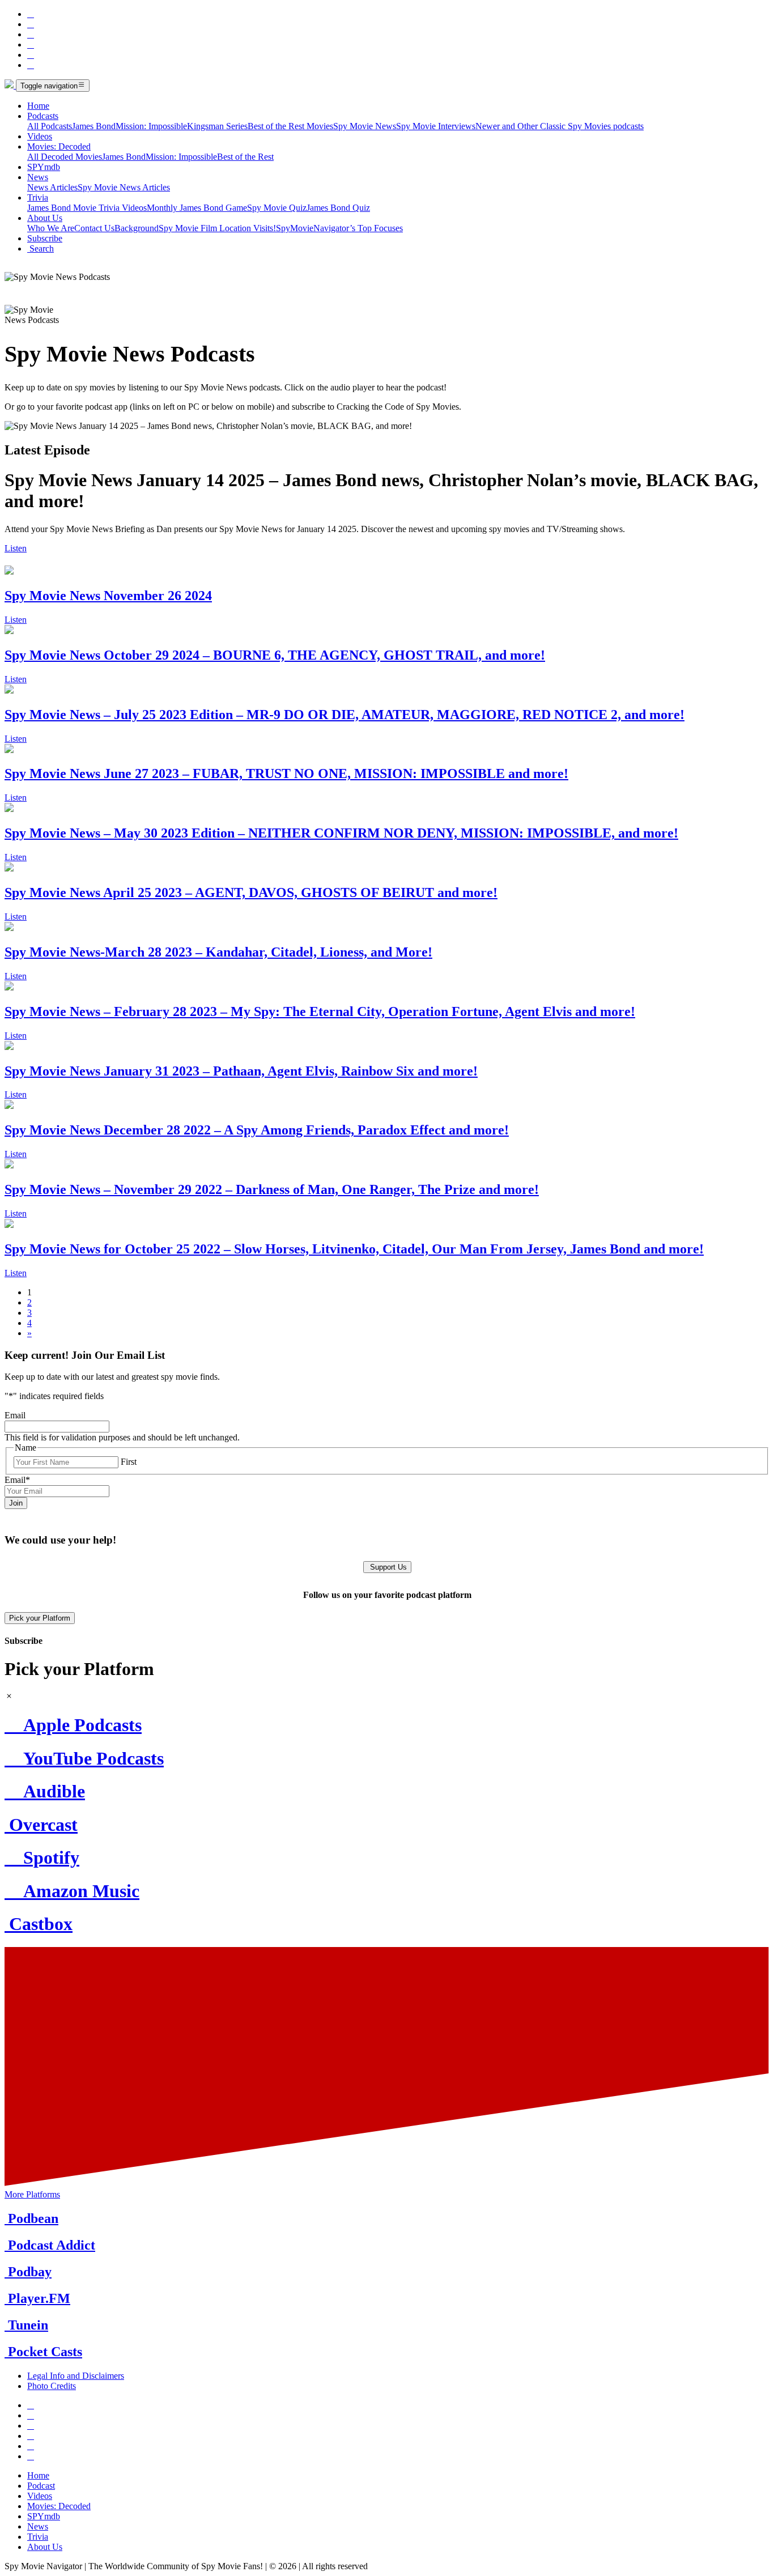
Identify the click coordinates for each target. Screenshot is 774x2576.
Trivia (38, 197)
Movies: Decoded (59, 146)
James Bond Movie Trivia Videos (87, 208)
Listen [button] (16, 548)
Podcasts (43, 116)
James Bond (94, 126)
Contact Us (94, 228)
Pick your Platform (40, 1618)
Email (15, 1415)
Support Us (387, 1567)
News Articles (52, 187)
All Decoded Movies (65, 157)
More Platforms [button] (32, 2194)
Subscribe (45, 238)
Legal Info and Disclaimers (76, 2376)
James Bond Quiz (338, 208)
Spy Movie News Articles (124, 187)
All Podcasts (50, 126)
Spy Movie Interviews (436, 126)
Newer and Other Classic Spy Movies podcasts (560, 126)
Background (137, 228)
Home (38, 106)
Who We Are (51, 228)
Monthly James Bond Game (197, 208)
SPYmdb (44, 167)
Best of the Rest (245, 157)
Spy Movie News (365, 126)
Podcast (41, 2486)
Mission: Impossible (151, 126)
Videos (40, 136)
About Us (45, 218)
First (129, 1462)
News (38, 177)
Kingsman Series (217, 126)
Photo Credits (52, 2386)
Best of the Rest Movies (290, 126)
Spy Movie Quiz (277, 208)
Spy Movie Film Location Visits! (217, 228)
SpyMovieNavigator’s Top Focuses (339, 228)
